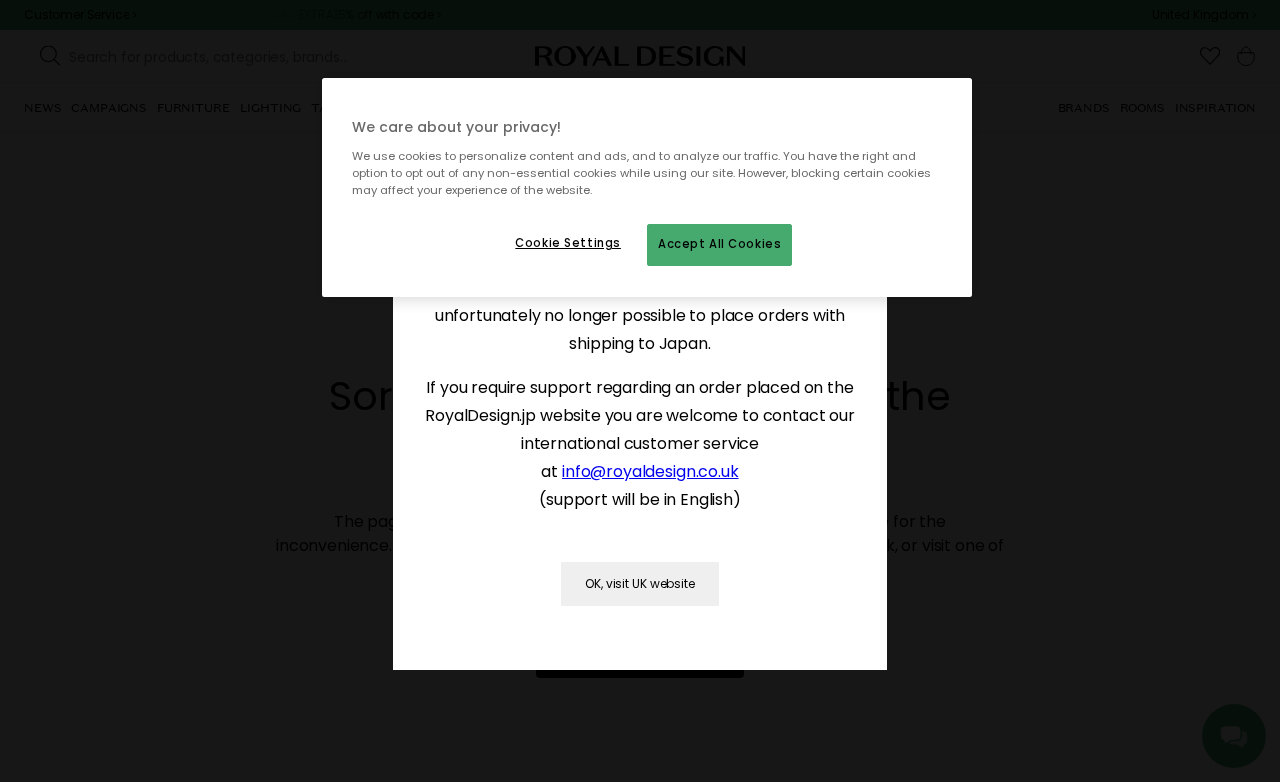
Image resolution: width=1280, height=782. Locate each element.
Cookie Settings (568, 243)
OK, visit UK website (640, 583)
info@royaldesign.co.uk (650, 471)
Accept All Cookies (719, 244)
